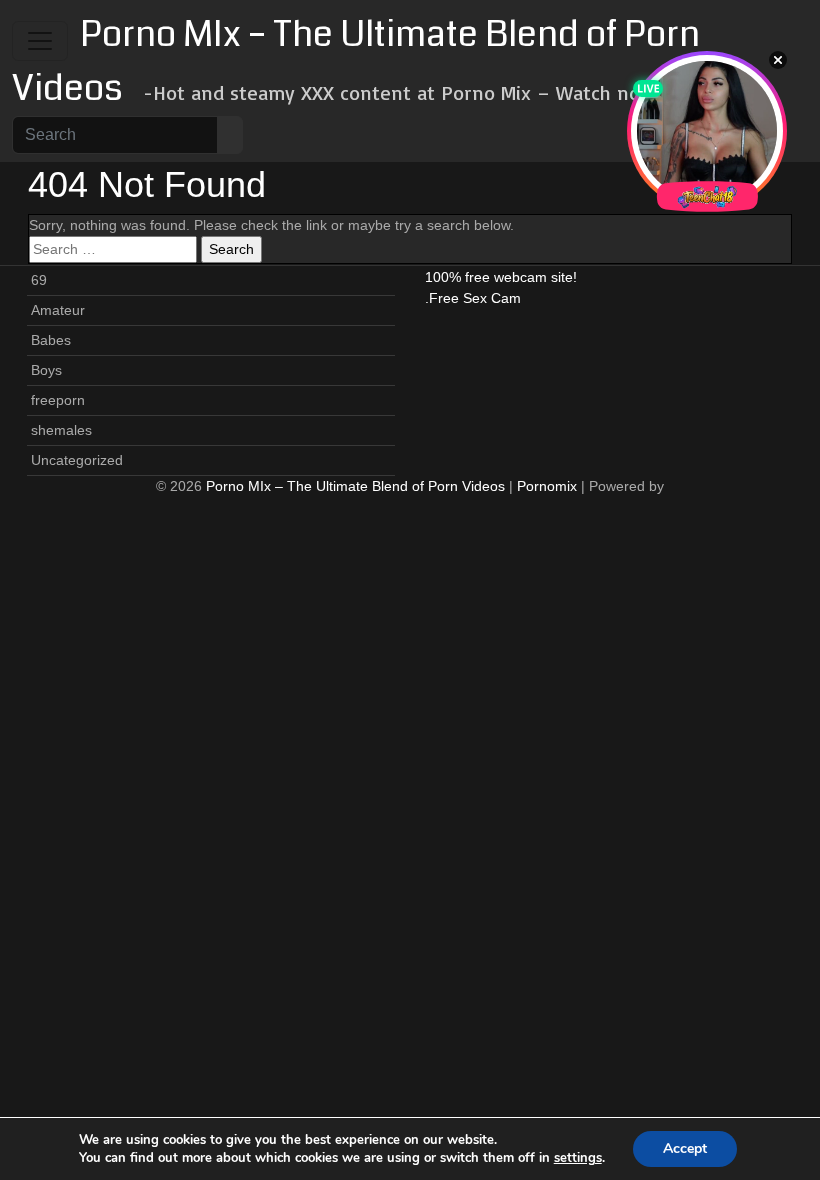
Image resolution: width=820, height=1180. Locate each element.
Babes (51, 340)
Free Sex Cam (475, 298)
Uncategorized (77, 460)
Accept (685, 1148)
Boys (46, 370)
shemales (61, 430)
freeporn (58, 400)
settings (578, 1158)
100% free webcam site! (501, 277)
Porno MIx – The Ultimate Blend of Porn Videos (355, 486)
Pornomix (547, 486)
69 (39, 280)
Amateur (58, 310)
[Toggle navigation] (40, 41)
